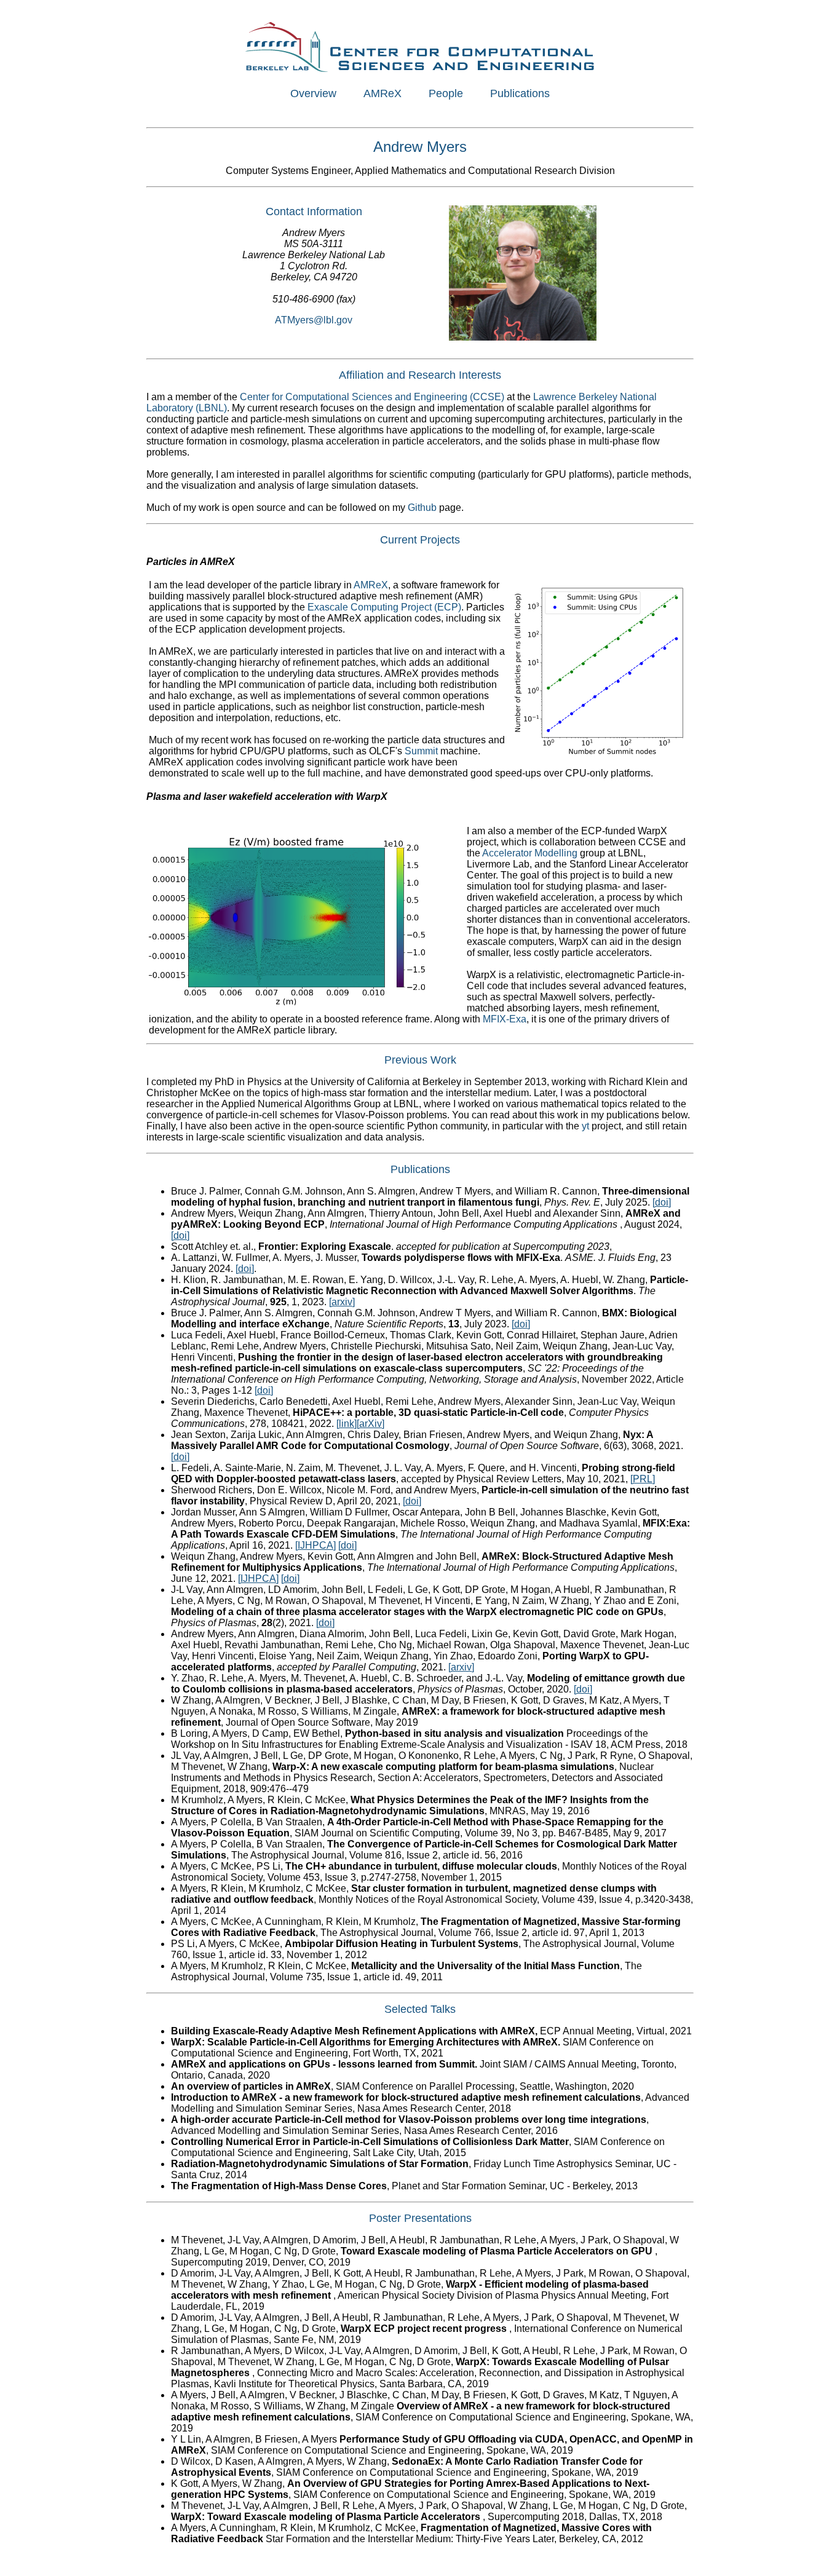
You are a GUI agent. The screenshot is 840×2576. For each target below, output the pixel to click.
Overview (313, 93)
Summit (421, 751)
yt (585, 1126)
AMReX (382, 93)
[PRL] (643, 1479)
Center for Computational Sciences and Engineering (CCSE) (372, 397)
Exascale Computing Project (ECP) (384, 607)
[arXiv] (370, 1424)
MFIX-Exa (505, 1019)
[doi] (662, 1202)
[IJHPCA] (315, 1545)
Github (422, 508)
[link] (347, 1424)
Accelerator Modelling (530, 853)
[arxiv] (342, 1302)
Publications (520, 93)
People (446, 93)
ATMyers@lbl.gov (314, 320)
